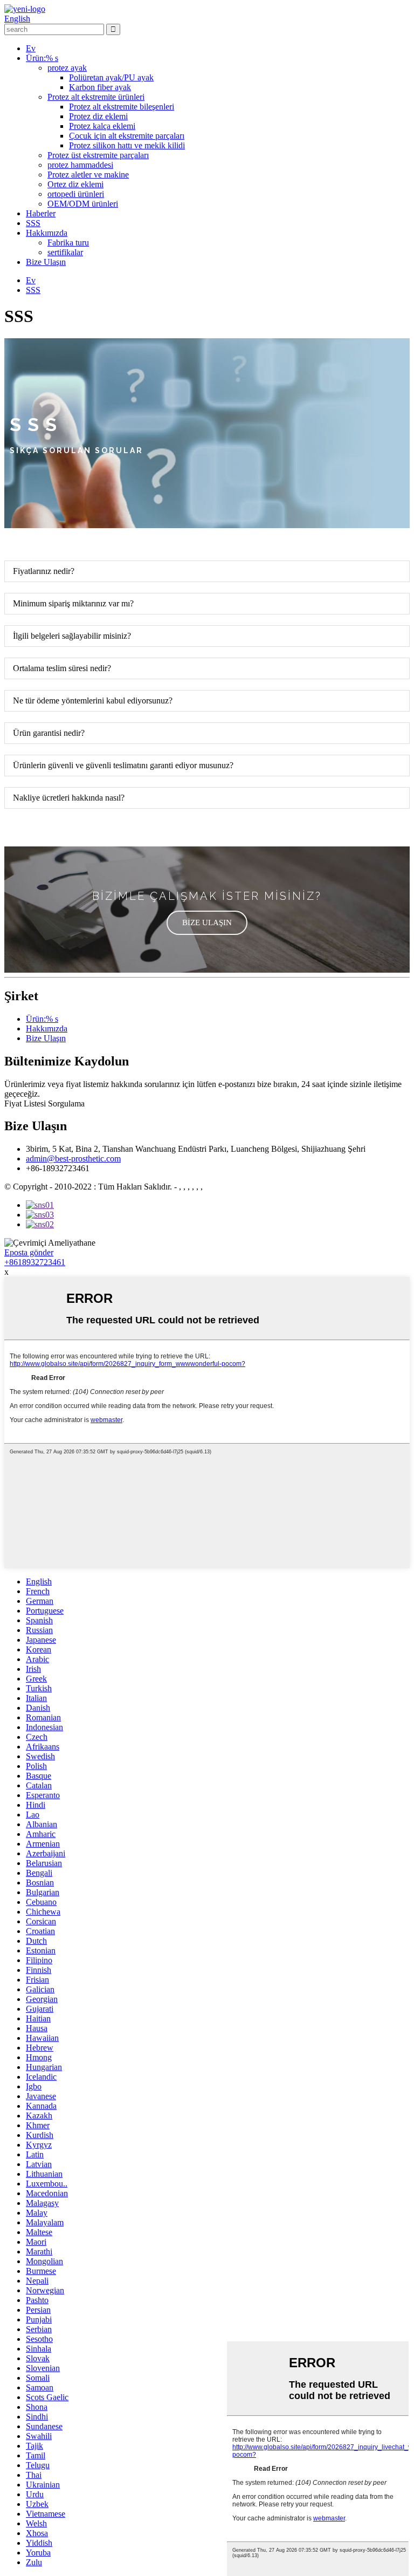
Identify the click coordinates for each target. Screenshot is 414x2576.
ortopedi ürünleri (76, 194)
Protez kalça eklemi (102, 126)
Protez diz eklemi (98, 116)
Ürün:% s (42, 58)
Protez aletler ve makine (88, 175)
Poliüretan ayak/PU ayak (111, 77)
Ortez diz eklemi (75, 184)
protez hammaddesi (80, 165)
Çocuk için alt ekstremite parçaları (127, 136)
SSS (33, 223)
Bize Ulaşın (46, 262)
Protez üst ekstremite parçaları (98, 155)
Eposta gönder (29, 1252)
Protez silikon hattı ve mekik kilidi (127, 145)
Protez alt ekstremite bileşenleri (122, 107)
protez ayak (67, 68)
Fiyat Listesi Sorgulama (44, 1103)
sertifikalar (65, 252)
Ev (31, 48)
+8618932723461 (35, 1262)
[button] (207, 923)
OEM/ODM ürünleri (83, 204)
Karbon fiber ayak (100, 87)
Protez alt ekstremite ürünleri (96, 97)
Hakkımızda (47, 233)
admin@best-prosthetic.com (73, 1159)
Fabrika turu (68, 242)
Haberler (41, 213)
